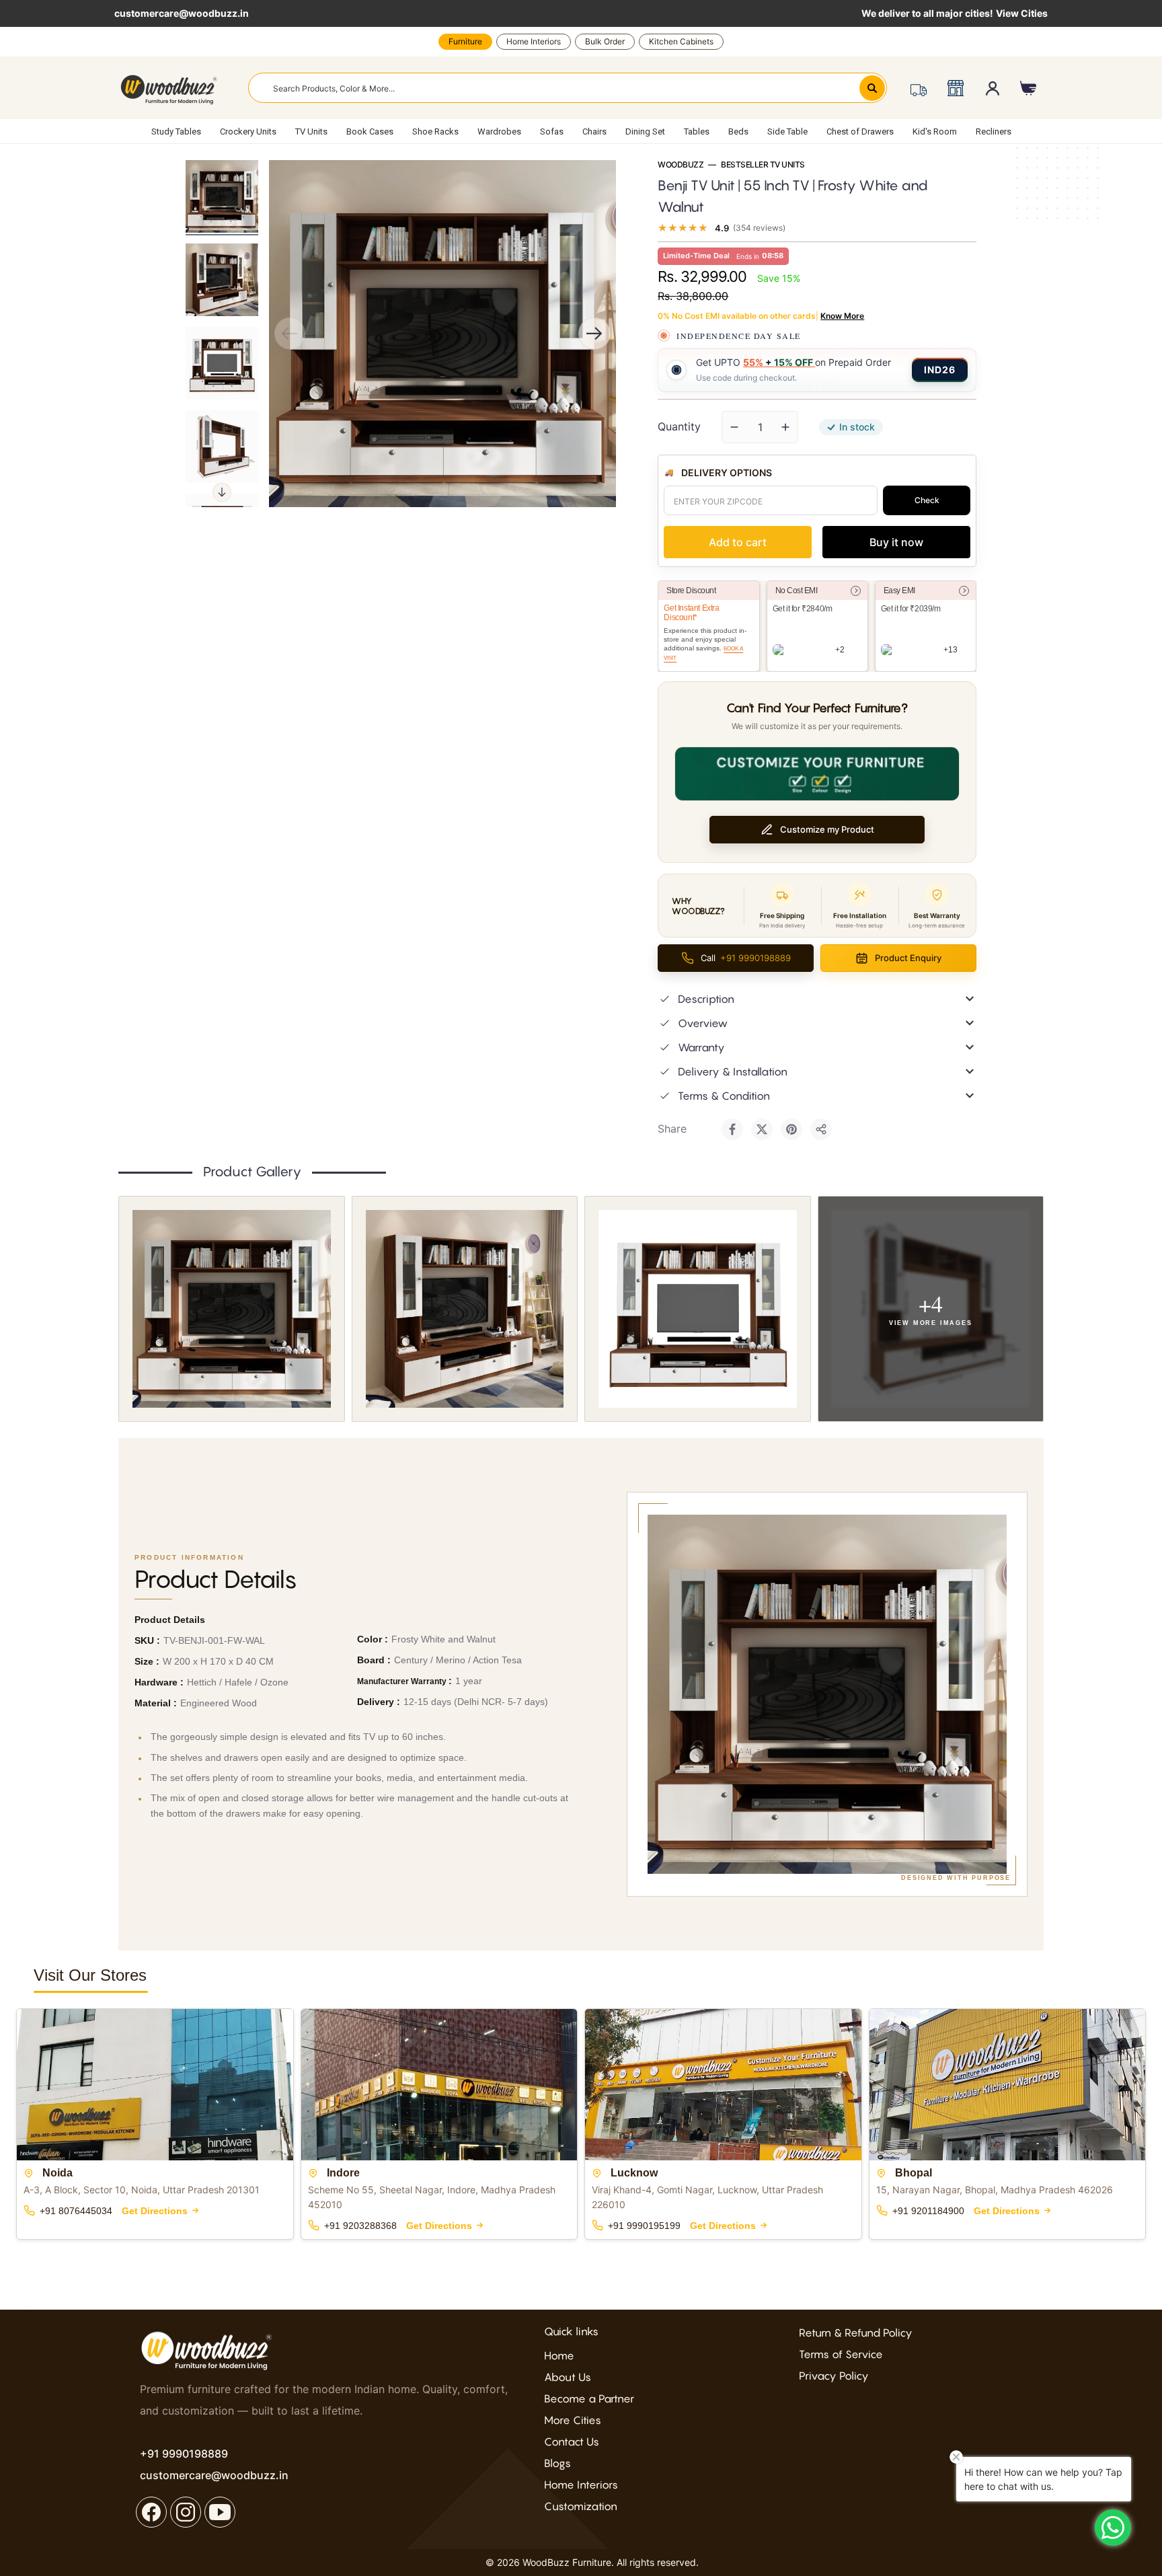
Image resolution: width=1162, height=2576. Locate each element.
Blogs (557, 2463)
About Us (568, 2377)
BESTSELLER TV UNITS (763, 165)
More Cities (573, 2420)
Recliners (994, 131)
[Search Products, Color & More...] (872, 88)
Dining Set (645, 131)
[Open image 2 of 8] (465, 1309)
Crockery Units (248, 131)
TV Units (311, 131)
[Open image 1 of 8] (232, 1309)
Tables (697, 131)
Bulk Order (605, 41)
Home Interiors (534, 41)
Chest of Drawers (860, 131)
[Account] (993, 88)
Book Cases (370, 131)
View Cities (1022, 13)
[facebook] (151, 2512)
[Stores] (955, 88)
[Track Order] (918, 88)
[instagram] (186, 2512)
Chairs (594, 131)
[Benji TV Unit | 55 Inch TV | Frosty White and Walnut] (222, 196)
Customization (581, 2506)
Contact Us (572, 2441)
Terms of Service (841, 2354)
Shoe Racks (435, 131)
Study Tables (176, 131)
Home (559, 2355)
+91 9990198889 (184, 2454)
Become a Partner (589, 2398)
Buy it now (896, 542)
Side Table (787, 131)
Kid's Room (935, 131)
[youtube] (220, 2512)
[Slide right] (222, 492)
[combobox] (568, 88)
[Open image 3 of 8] (698, 1309)
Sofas (552, 131)
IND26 (940, 370)
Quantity (679, 426)
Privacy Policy (834, 2376)
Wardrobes (499, 131)
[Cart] (1029, 88)
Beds (738, 131)
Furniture (465, 41)
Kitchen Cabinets (681, 41)
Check (927, 500)
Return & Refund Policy (856, 2333)
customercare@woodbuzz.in (182, 13)
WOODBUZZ (681, 165)
